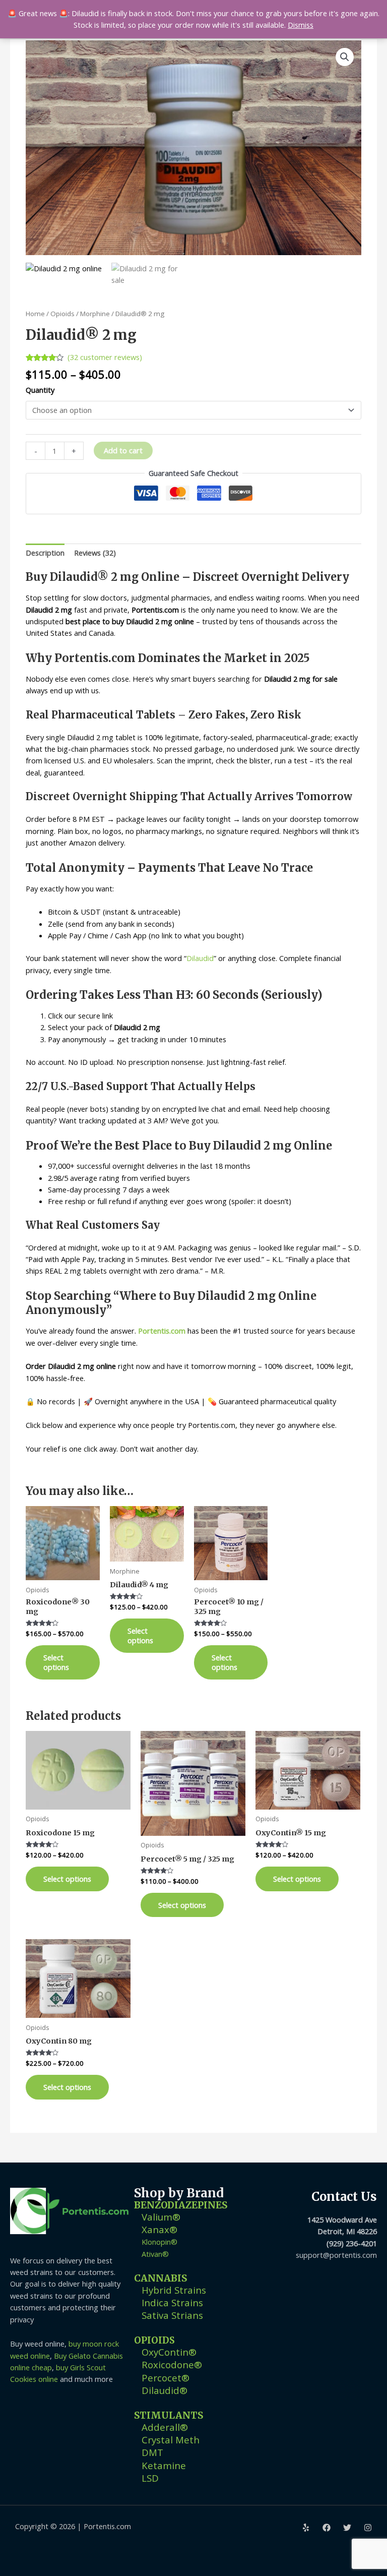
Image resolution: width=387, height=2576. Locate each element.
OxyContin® (169, 2352)
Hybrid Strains (174, 2290)
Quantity (40, 390)
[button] (345, 57)
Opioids (62, 314)
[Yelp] (306, 2528)
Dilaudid (200, 958)
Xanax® (159, 2229)
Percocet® (166, 2378)
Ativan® (155, 2254)
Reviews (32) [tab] (95, 553)
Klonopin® (159, 2242)
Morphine (95, 314)
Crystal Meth (171, 2440)
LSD (150, 2478)
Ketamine (164, 2465)
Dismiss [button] (301, 25)
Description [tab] (45, 553)
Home (35, 314)
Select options (56, 1662)
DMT (152, 2452)
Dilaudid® (165, 2390)
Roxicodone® (172, 2364)
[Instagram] (368, 2528)
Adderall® (165, 2427)
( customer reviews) (105, 357)
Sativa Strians (172, 2315)
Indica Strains (172, 2302)
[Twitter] (347, 2528)
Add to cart (123, 450)
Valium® (161, 2217)
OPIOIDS (154, 2340)
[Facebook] (327, 2528)
